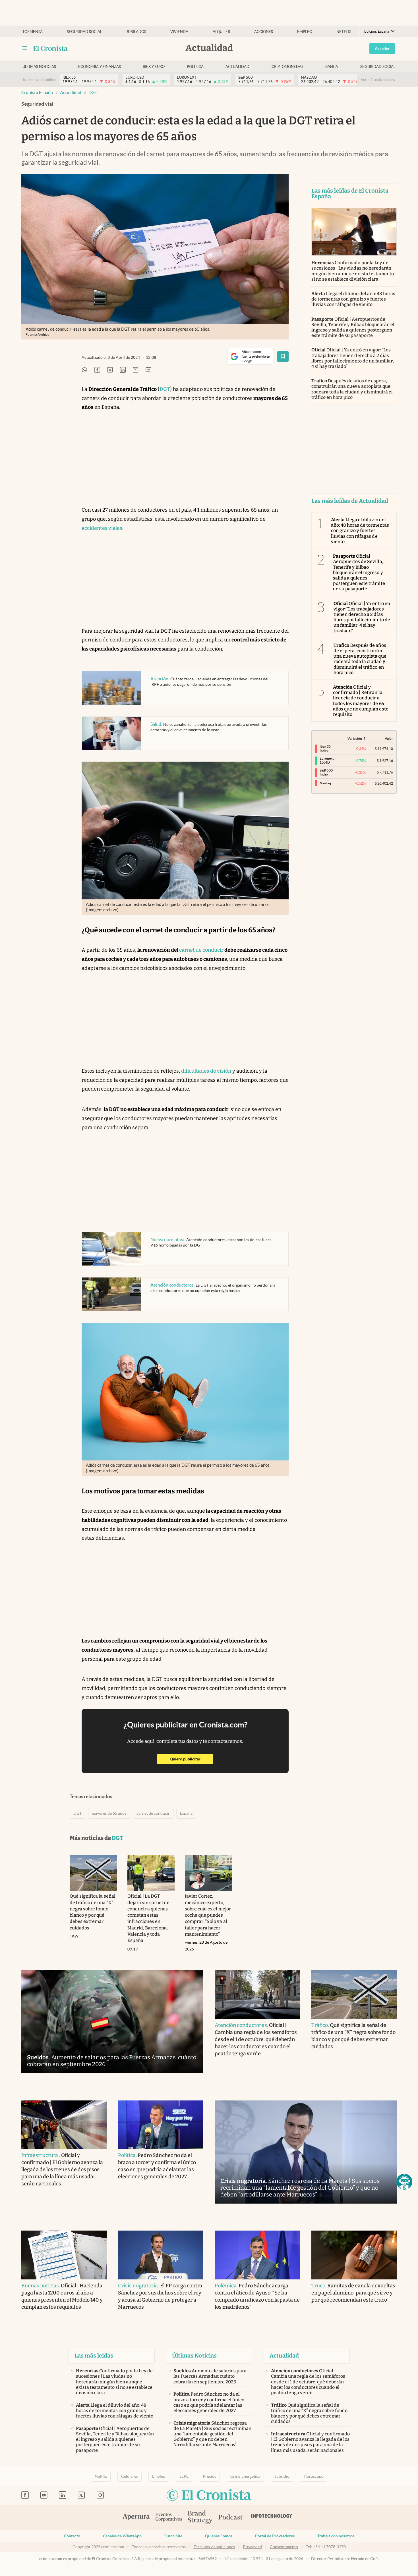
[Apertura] (136, 2517)
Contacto (72, 2536)
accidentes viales (102, 528)
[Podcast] (231, 2517)
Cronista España (37, 92)
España (186, 1813)
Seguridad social (84, 32)
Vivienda (179, 32)
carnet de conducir (201, 950)
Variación (355, 738)
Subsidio (282, 2476)
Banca (332, 67)
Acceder (382, 49)
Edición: (377, 31)
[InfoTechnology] (272, 2517)
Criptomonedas (287, 67)
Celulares (130, 2476)
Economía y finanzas (100, 67)
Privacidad (252, 2547)
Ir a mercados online (39, 80)
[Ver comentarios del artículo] (148, 370)
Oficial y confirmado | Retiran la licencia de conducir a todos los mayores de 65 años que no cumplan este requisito (361, 701)
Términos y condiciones (214, 2547)
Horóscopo (314, 2476)
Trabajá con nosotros (336, 2536)
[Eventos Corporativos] (169, 2518)
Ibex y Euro (154, 67)
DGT (93, 92)
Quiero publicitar (192, 1759)
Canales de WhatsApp (122, 2536)
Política (195, 67)
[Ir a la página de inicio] (50, 48)
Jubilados (136, 32)
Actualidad (237, 67)
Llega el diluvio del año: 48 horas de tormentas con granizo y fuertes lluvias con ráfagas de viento (353, 299)
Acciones (264, 32)
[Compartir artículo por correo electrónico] (136, 370)
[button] (404, 2182)
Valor (389, 738)
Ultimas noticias (39, 67)
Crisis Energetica (245, 2476)
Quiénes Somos (219, 2536)
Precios (209, 2476)
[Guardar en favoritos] (283, 357)
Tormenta (33, 32)
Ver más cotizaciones (378, 80)
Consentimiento (284, 2547)
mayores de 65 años (109, 1813)
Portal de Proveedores (275, 2536)
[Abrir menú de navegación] (25, 48)
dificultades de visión (206, 1071)
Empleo (305, 32)
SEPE (184, 2476)
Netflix (344, 32)
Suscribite (173, 2536)
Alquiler (221, 32)
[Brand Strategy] (200, 2518)
